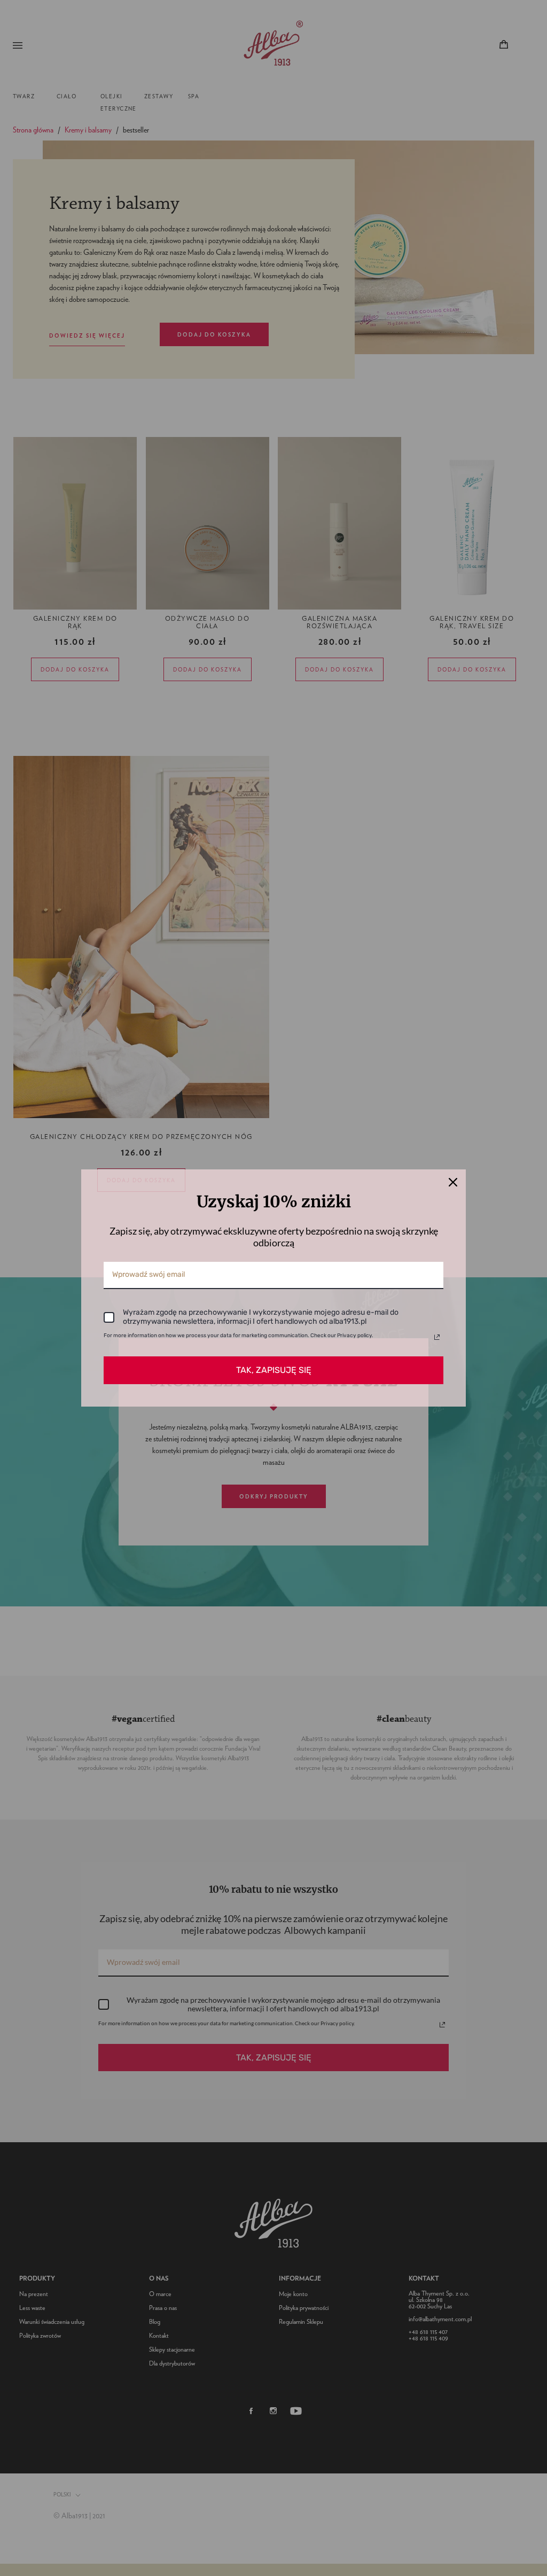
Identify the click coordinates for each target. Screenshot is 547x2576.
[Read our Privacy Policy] (437, 1337)
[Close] (453, 1182)
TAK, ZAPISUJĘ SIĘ (274, 1370)
